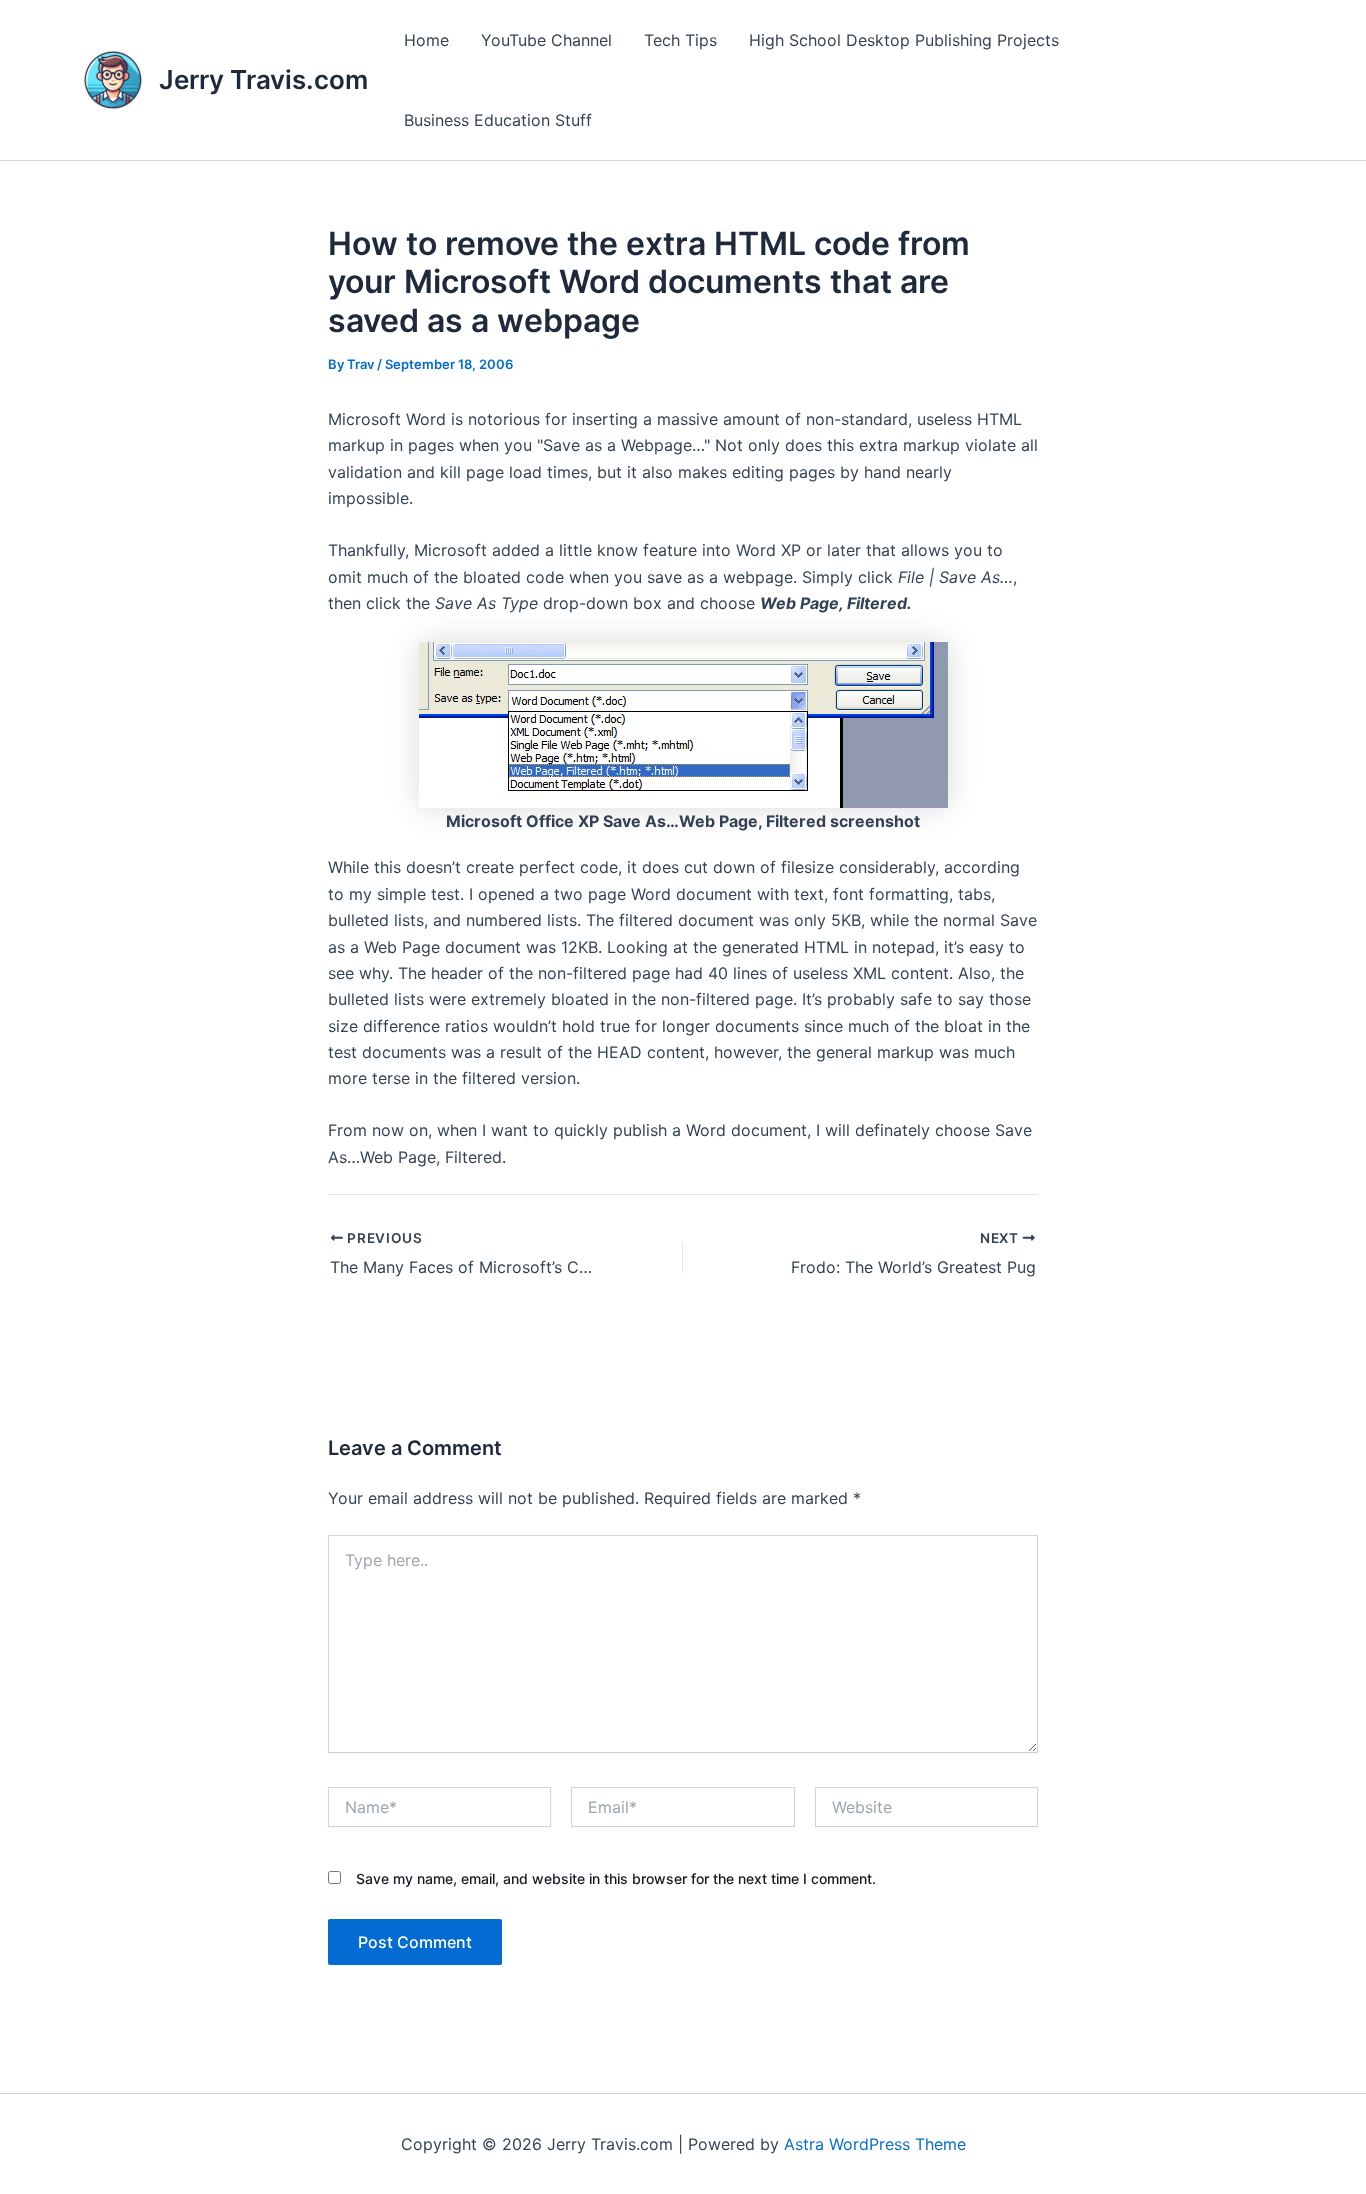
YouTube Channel (546, 40)
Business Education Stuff (498, 120)
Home (426, 40)
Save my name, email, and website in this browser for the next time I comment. (616, 1878)
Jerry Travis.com (263, 79)
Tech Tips (680, 40)
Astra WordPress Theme (875, 2144)
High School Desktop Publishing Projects (904, 40)
